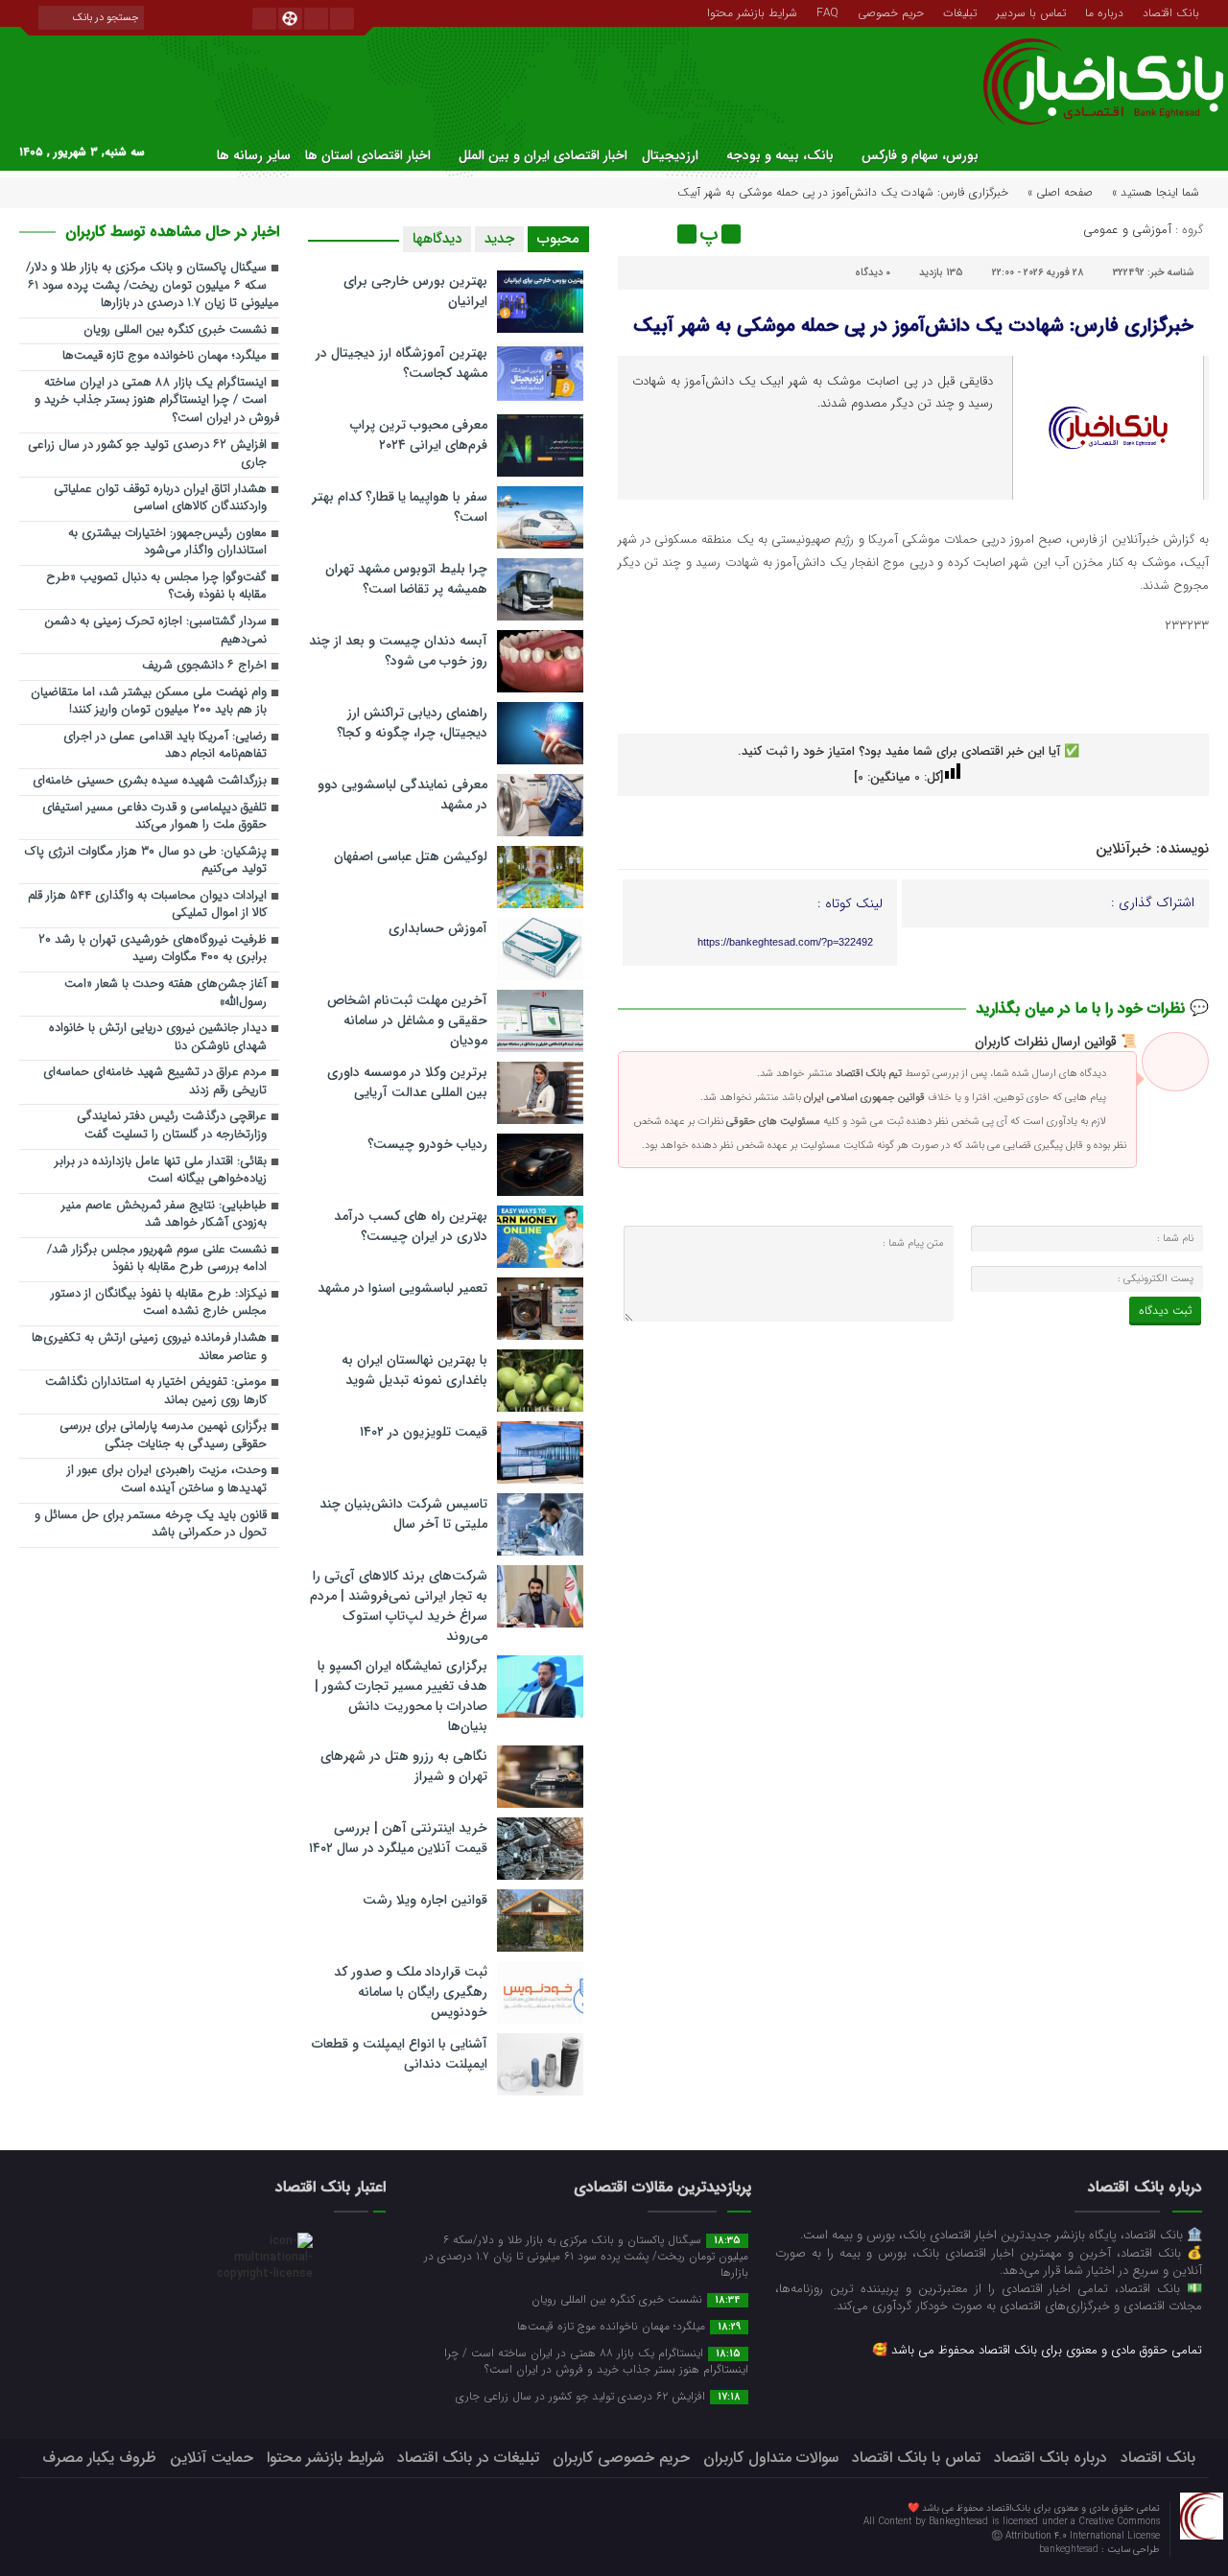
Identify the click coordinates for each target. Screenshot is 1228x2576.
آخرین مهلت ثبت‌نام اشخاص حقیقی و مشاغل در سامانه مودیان (407, 1020)
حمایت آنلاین (212, 2458)
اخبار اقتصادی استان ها (368, 155)
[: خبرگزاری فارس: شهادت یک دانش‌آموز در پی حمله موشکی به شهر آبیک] (635, 234)
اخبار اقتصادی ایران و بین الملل (543, 155)
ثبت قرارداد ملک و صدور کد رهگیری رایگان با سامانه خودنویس (411, 1992)
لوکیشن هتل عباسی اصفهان (411, 856)
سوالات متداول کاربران (771, 2458)
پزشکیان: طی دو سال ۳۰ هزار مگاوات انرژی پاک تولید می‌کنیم (146, 861)
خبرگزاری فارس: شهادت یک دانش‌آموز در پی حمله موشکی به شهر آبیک (913, 326)
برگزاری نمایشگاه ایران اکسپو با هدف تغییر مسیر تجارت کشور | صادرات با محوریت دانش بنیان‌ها (401, 1696)
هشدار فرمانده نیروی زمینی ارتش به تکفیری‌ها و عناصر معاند (149, 1347)
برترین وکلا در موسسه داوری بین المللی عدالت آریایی (407, 1082)
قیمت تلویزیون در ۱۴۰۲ (424, 1432)
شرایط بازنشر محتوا (752, 12)
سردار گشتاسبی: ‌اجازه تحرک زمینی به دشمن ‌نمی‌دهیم (155, 631)
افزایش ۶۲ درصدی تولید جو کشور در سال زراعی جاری (147, 455)
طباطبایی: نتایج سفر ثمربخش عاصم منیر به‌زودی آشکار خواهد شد (164, 1215)
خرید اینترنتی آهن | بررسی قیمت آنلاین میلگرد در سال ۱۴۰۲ (398, 1838)
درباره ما (1104, 12)
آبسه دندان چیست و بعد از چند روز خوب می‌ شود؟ (398, 651)
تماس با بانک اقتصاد (916, 2458)
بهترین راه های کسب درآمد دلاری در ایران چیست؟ (411, 1226)
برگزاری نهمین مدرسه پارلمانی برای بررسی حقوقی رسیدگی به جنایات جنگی (163, 1436)
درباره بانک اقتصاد (1051, 2458)
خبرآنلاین (1123, 849)
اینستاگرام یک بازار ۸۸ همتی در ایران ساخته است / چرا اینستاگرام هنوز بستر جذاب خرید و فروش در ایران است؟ (157, 401)
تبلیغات (960, 12)
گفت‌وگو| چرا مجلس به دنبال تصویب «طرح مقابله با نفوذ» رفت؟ (156, 587)
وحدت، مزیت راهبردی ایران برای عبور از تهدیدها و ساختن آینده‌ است (167, 1480)
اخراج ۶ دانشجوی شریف (204, 666)
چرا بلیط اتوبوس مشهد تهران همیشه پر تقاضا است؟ (406, 579)
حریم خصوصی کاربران (621, 2458)
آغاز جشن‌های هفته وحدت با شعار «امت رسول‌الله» (165, 994)
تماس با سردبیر (1031, 12)
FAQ (827, 12)
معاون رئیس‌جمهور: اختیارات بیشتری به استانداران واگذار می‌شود (167, 543)
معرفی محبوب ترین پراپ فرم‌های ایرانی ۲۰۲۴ (419, 435)
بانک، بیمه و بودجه (780, 155)
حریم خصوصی (891, 12)
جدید (499, 239)
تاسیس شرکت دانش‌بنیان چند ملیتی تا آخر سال (403, 1514)
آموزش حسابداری (438, 928)
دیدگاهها (437, 239)
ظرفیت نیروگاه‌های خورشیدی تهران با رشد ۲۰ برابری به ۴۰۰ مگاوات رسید (153, 949)
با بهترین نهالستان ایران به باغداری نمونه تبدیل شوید (414, 1370)
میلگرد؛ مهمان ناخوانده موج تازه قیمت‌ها (165, 356)
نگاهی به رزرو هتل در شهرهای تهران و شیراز (404, 1766)
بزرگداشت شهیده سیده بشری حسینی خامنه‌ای (150, 781)
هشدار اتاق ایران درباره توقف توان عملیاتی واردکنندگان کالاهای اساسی (160, 499)
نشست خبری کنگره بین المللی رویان (175, 330)
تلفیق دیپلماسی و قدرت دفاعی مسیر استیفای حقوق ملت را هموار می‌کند (154, 817)
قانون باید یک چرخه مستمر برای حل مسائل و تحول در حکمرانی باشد (151, 1525)
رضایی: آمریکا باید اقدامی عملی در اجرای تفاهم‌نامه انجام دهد (165, 746)
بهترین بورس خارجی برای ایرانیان (415, 291)
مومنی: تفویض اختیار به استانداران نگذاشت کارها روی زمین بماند (156, 1392)
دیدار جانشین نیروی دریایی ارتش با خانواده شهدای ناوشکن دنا (158, 1038)
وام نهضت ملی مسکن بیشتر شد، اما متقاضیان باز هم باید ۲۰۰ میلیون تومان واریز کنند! (149, 702)
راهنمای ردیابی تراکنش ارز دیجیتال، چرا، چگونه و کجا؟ (412, 723)
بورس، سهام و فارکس (920, 155)
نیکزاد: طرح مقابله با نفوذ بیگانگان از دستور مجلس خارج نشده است (159, 1303)
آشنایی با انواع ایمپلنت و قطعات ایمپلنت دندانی (400, 2054)
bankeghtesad (1070, 2550)
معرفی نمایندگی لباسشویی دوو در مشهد (402, 795)
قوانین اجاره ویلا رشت (425, 1900)
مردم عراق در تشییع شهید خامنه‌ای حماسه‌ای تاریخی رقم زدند (155, 1082)
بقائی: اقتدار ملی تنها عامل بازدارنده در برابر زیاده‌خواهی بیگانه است (161, 1171)
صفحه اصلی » (1060, 192)
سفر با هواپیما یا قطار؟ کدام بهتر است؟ (400, 507)
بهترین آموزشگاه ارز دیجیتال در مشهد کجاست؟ (401, 363)
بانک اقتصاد (1171, 12)
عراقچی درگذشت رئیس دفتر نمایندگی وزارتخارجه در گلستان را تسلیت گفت (172, 1126)
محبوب (558, 239)
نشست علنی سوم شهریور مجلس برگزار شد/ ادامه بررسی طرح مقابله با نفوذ (157, 1259)
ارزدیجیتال (670, 155)
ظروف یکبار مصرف (99, 2458)
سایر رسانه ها (254, 155)
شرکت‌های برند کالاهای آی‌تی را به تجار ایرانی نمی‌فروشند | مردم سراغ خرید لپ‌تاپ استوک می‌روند (399, 1606)
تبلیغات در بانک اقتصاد (468, 2458)
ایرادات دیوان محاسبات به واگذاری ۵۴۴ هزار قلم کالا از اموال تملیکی (147, 905)
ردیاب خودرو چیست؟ (427, 1144)
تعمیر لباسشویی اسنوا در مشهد (402, 1288)
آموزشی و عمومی (1127, 230)
